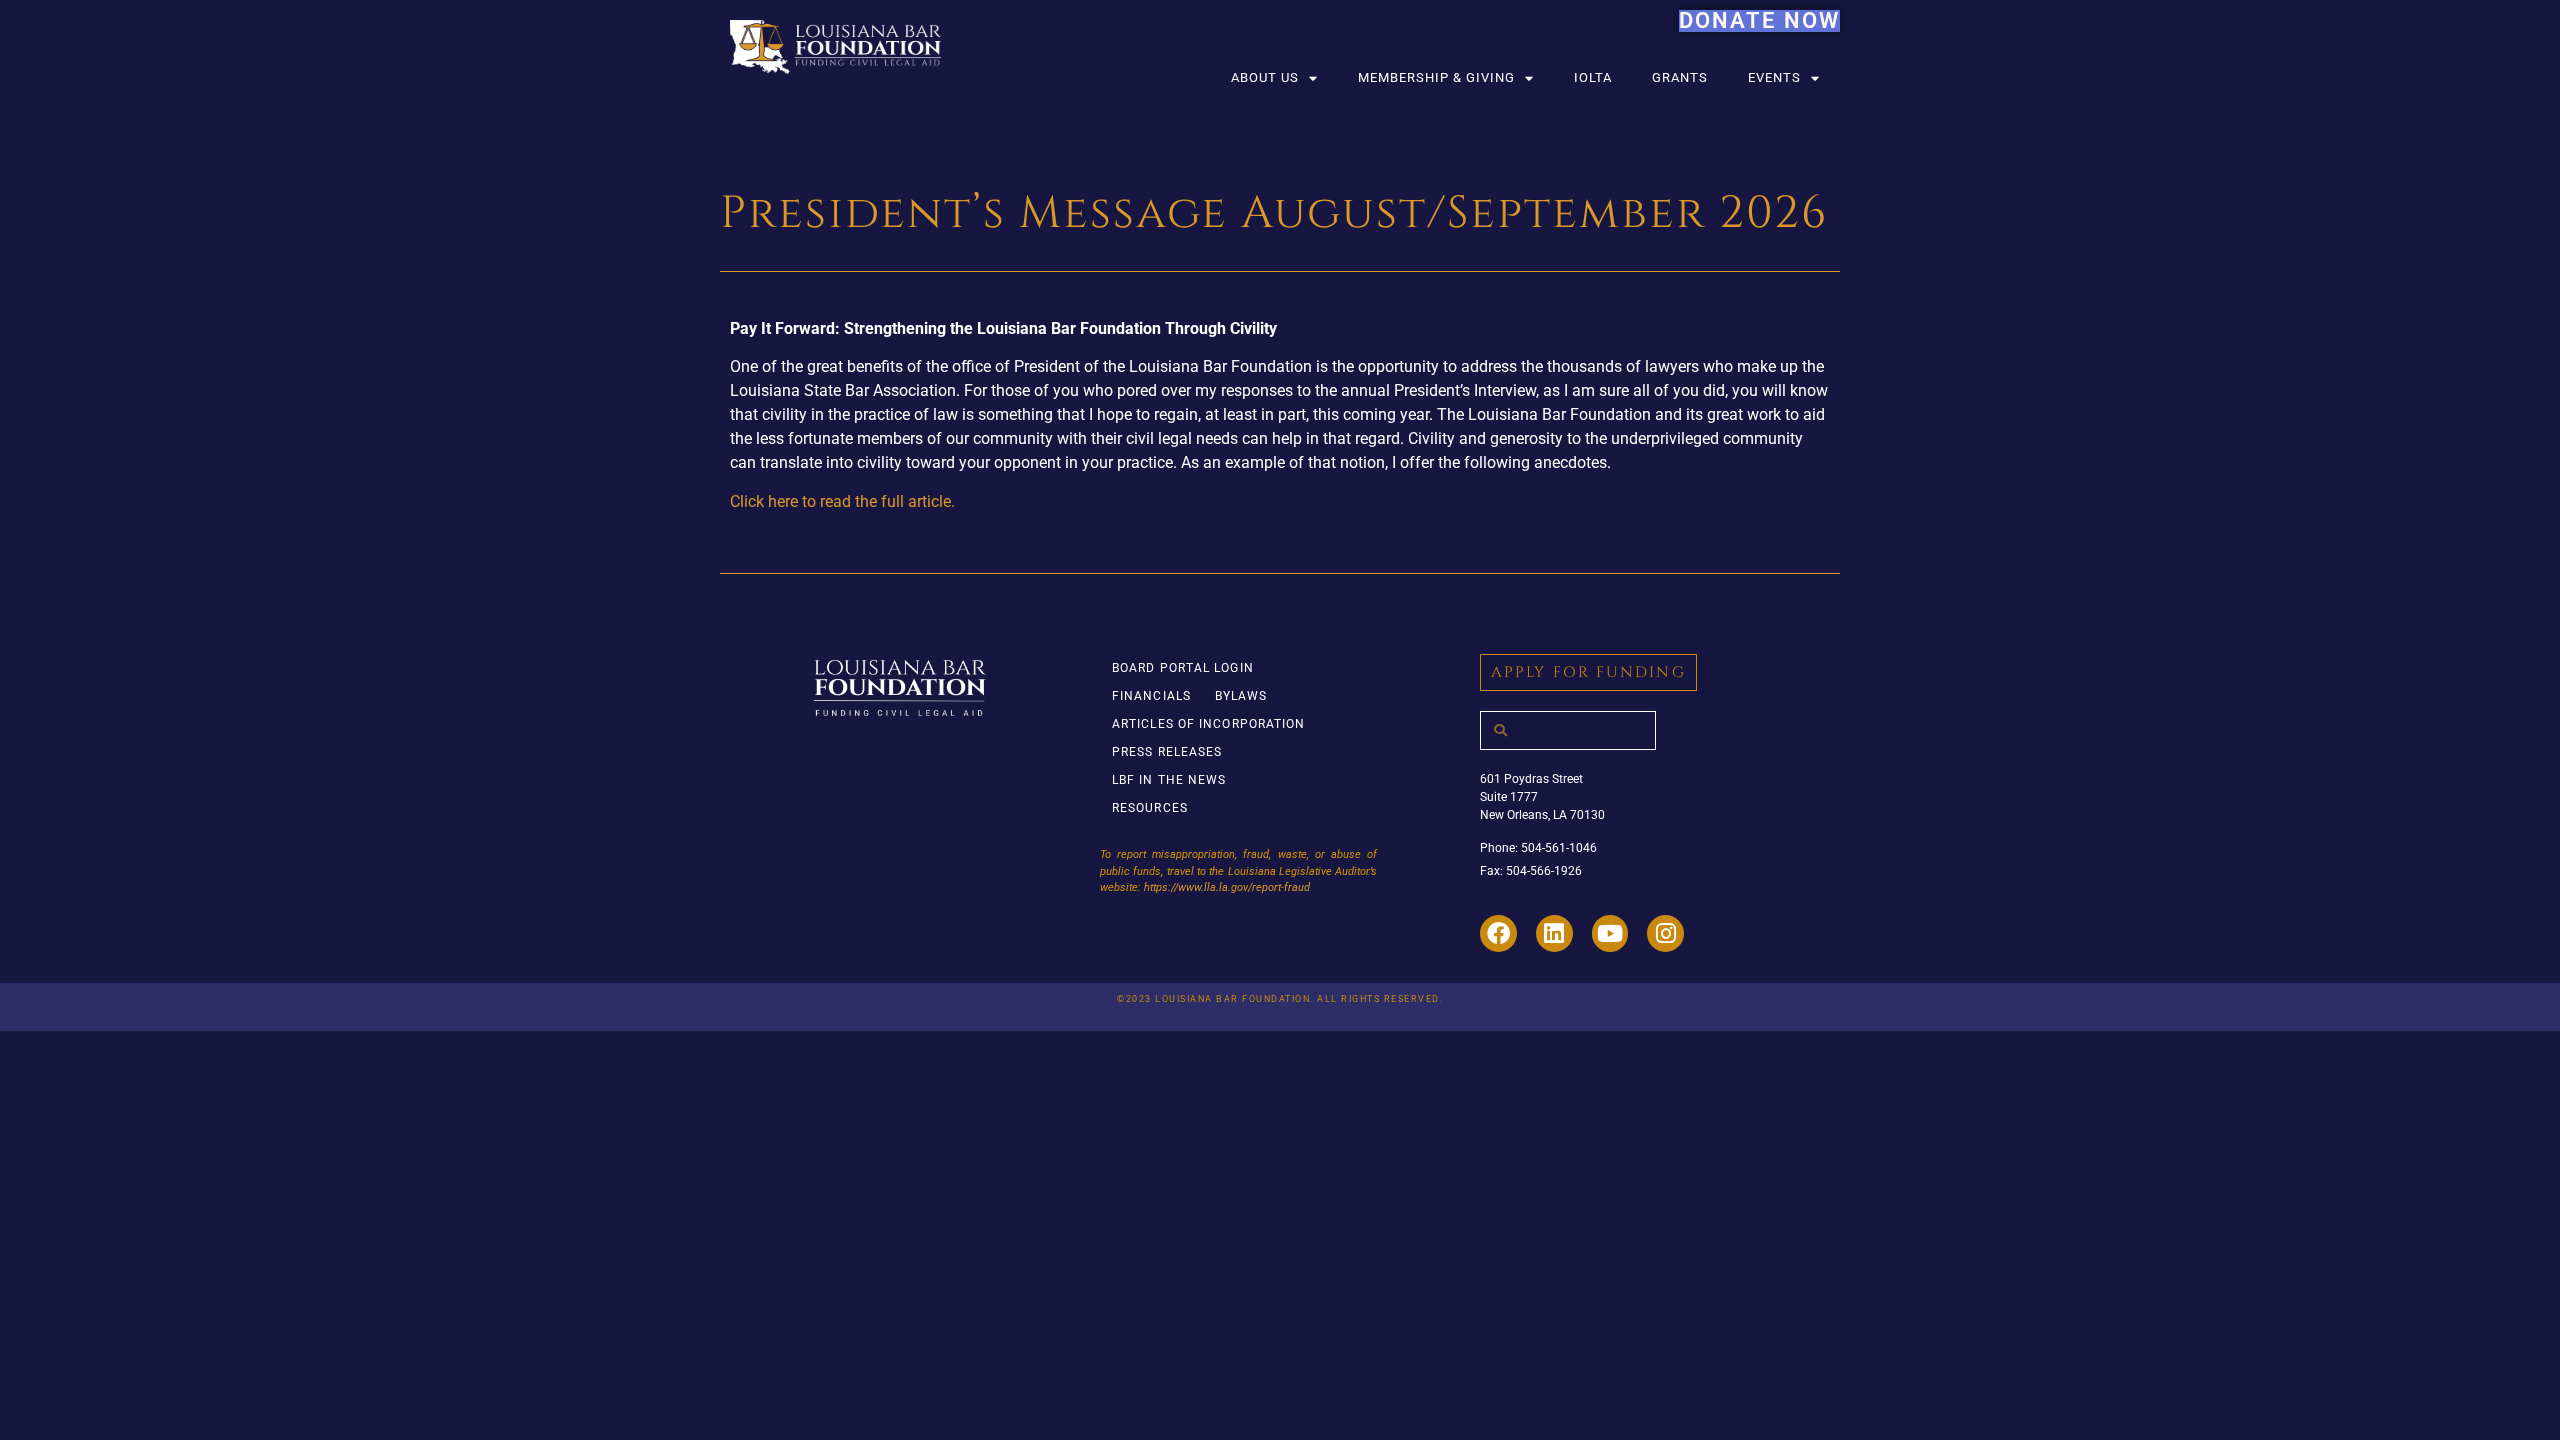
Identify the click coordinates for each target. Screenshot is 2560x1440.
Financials (1151, 696)
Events (1774, 77)
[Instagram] (1665, 933)
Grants (1680, 77)
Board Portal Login (1183, 668)
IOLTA (1593, 77)
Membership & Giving (1436, 77)
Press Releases (1167, 752)
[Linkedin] (1554, 933)
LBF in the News (1169, 780)
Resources (1150, 808)
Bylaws (1241, 696)
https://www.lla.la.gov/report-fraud (1227, 887)
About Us (1265, 77)
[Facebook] (1498, 933)
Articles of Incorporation (1209, 724)
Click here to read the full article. (842, 501)
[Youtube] (1610, 933)
